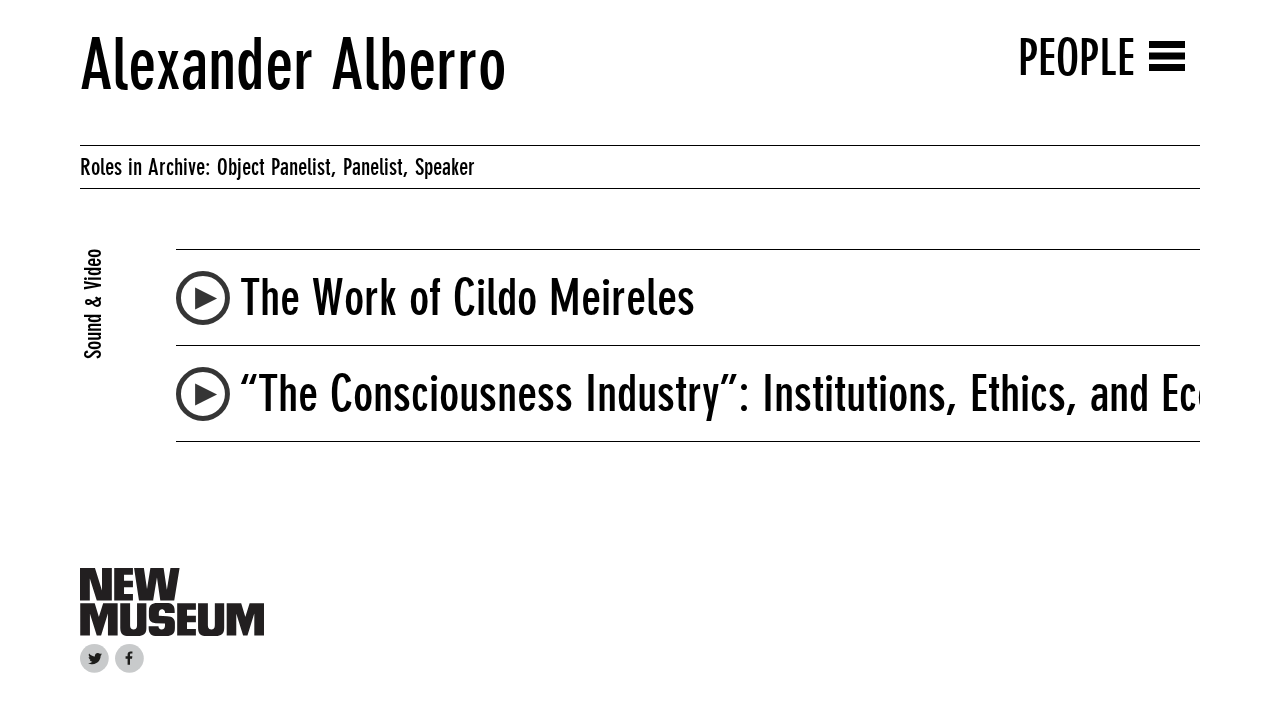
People (1076, 57)
